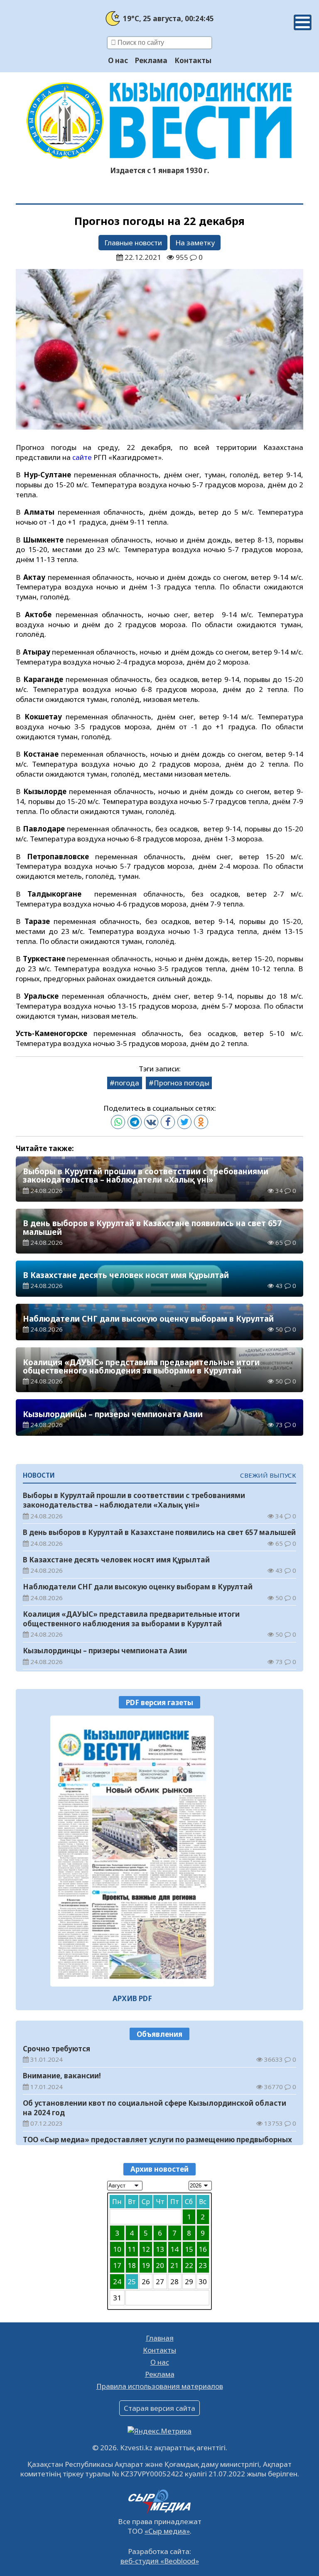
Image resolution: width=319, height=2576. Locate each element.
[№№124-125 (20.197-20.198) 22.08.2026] (132, 1851)
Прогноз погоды (182, 1083)
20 (160, 2265)
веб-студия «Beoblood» (160, 2561)
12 (146, 2249)
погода (127, 1083)
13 (160, 2249)
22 (189, 2265)
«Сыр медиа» (167, 2531)
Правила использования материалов (160, 2386)
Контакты (193, 60)
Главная (160, 2338)
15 (189, 2249)
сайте (82, 457)
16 (203, 2249)
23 (203, 2265)
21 (174, 2265)
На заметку (195, 243)
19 (146, 2265)
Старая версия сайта (159, 2408)
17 (117, 2265)
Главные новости (133, 243)
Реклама (151, 60)
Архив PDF (132, 1998)
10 (117, 2249)
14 (174, 2249)
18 (132, 2265)
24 (117, 2281)
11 (132, 2249)
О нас (118, 60)
